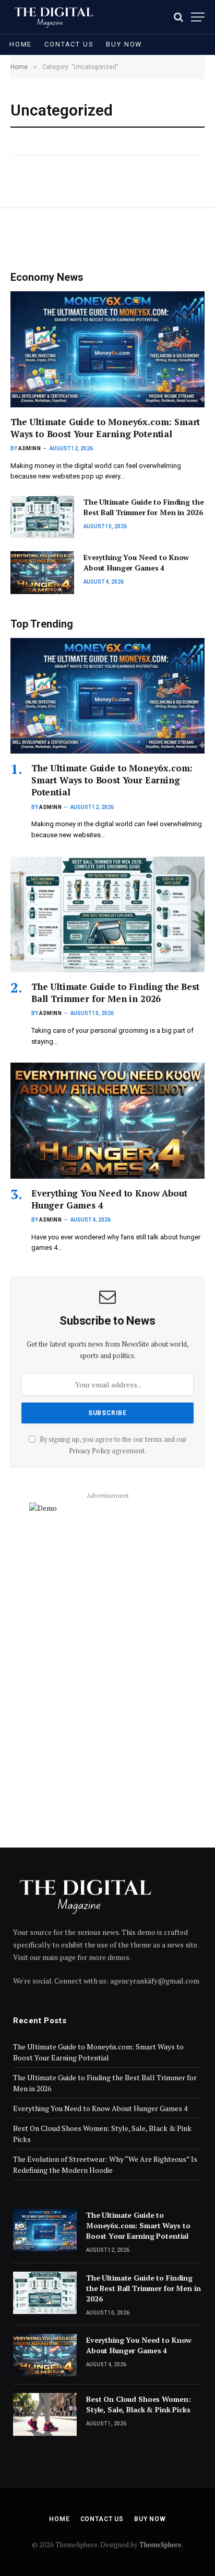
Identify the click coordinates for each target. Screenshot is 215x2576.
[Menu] (198, 17)
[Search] (178, 17)
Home (21, 44)
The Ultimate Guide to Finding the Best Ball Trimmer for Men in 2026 (144, 507)
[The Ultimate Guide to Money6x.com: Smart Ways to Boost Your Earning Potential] (107, 349)
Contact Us (69, 44)
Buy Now (124, 44)
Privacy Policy (89, 1451)
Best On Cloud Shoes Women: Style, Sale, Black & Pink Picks (138, 2404)
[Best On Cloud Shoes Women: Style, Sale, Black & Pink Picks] (45, 2414)
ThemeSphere (160, 2545)
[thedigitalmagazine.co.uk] (57, 17)
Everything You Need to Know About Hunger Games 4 (136, 562)
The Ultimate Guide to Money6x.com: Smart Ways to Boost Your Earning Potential (105, 428)
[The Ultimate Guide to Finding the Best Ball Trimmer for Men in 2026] (42, 517)
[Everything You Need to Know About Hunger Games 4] (42, 572)
